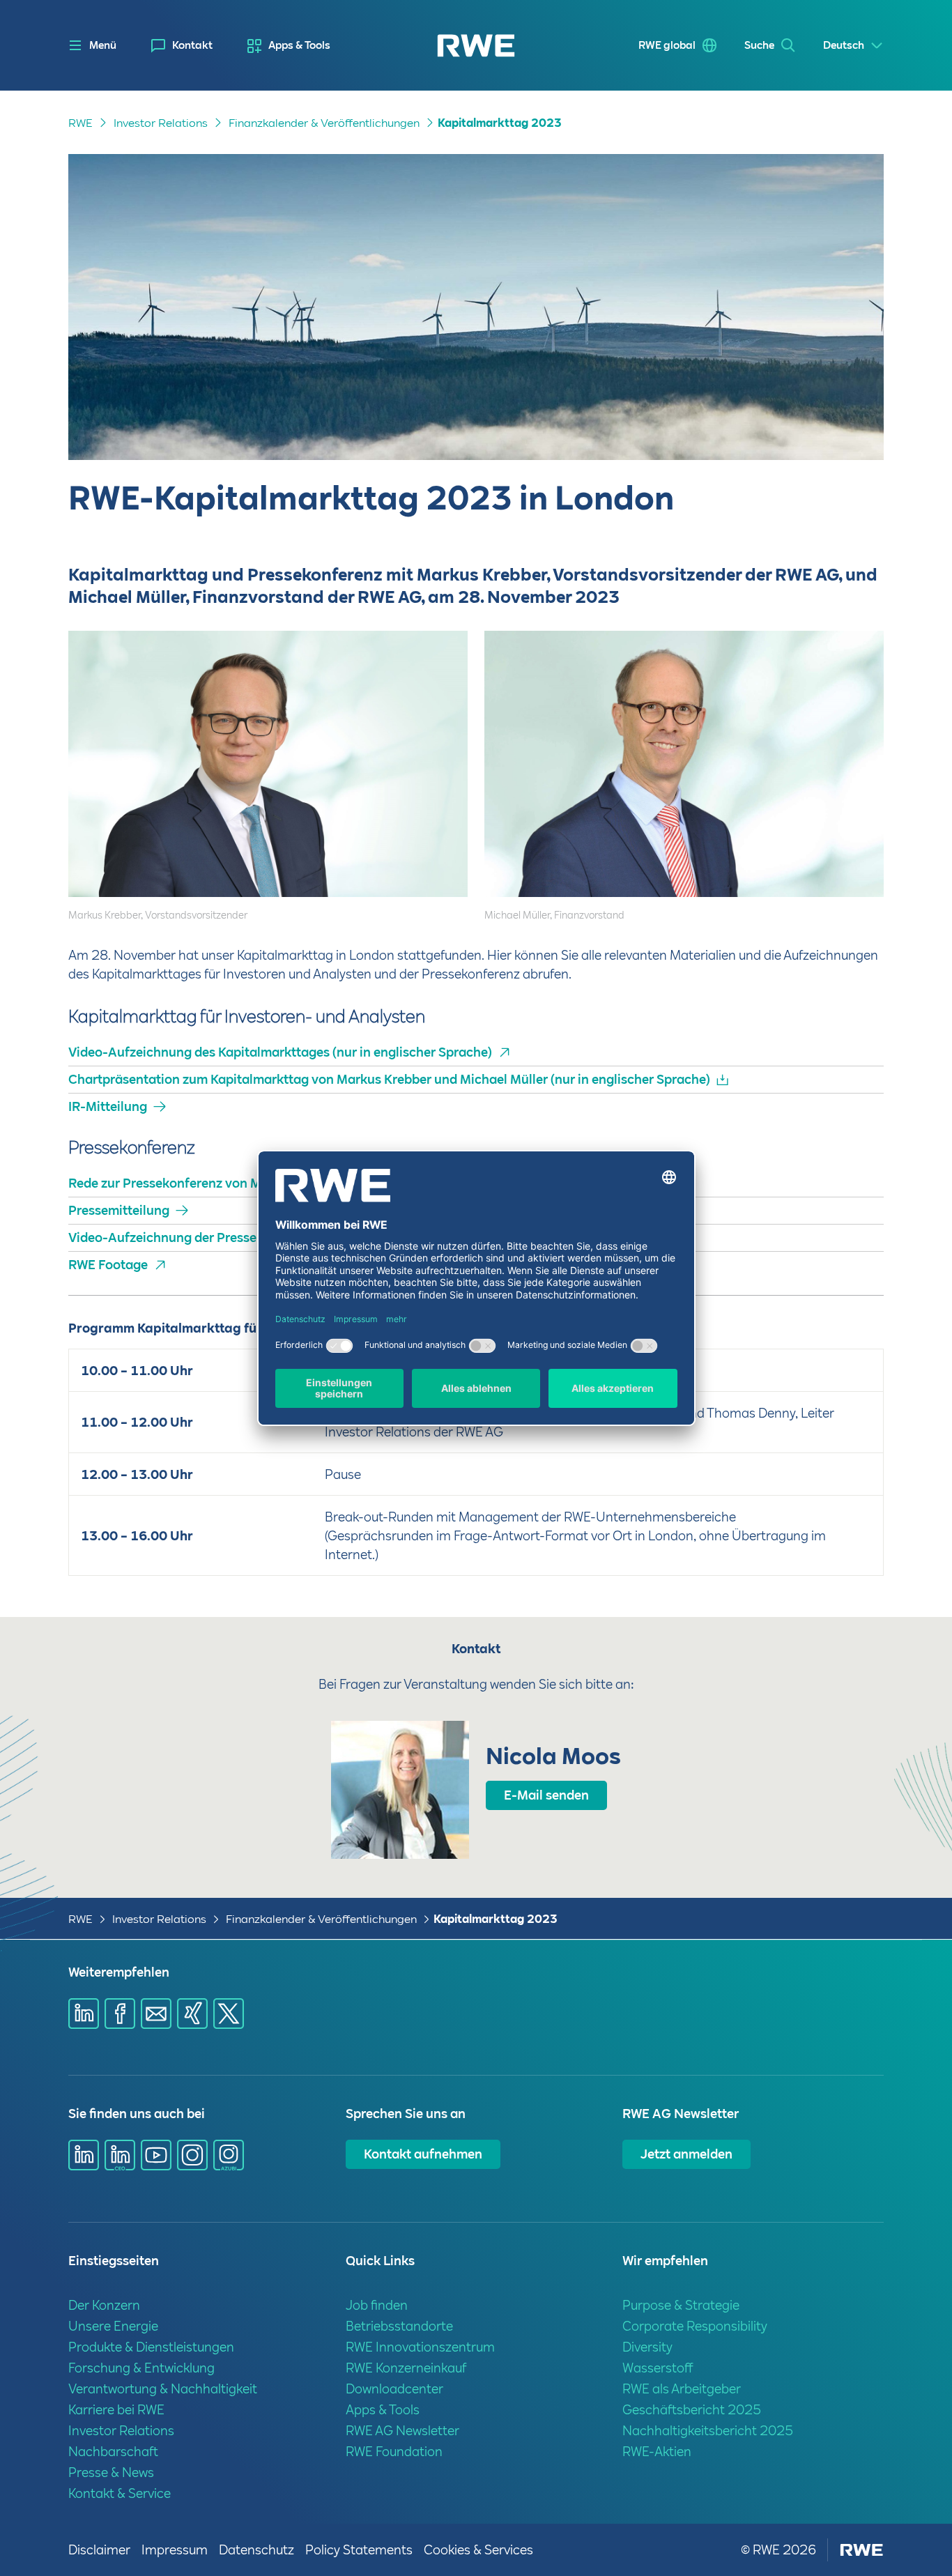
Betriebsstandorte (399, 2326)
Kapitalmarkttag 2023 (500, 123)
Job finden (377, 2305)
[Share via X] (229, 2014)
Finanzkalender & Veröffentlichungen (324, 123)
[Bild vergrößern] (434, 866)
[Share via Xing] (192, 2014)
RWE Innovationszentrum (420, 2347)
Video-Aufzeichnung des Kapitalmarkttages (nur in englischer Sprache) (280, 1052)
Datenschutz (256, 2550)
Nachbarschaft (113, 2452)
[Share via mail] (156, 2014)
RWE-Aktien (657, 2452)
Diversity (647, 2347)
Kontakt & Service (120, 2493)
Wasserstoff (658, 2368)
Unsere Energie (113, 2326)
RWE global (667, 45)
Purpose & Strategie (681, 2305)
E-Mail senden (546, 1795)
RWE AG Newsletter (402, 2431)
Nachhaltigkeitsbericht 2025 (708, 2431)
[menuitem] (182, 46)
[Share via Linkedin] (84, 2014)
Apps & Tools (299, 45)
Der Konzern (104, 2305)
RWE (80, 123)
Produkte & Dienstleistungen (151, 2347)
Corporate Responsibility (695, 2326)
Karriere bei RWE (116, 2410)
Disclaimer (99, 2550)
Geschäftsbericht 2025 (692, 2410)
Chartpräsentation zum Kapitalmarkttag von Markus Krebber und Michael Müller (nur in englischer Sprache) (389, 1079)
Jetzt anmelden (686, 2154)
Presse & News (111, 2472)
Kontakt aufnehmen (423, 2154)
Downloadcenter (394, 2389)
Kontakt (192, 45)
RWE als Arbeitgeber (682, 2389)
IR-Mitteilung (108, 1106)
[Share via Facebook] (120, 2014)
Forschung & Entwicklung (141, 2368)
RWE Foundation (394, 2452)
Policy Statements (359, 2550)
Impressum (175, 2550)
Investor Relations (161, 123)
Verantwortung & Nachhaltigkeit (163, 2389)
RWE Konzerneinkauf (406, 2368)
